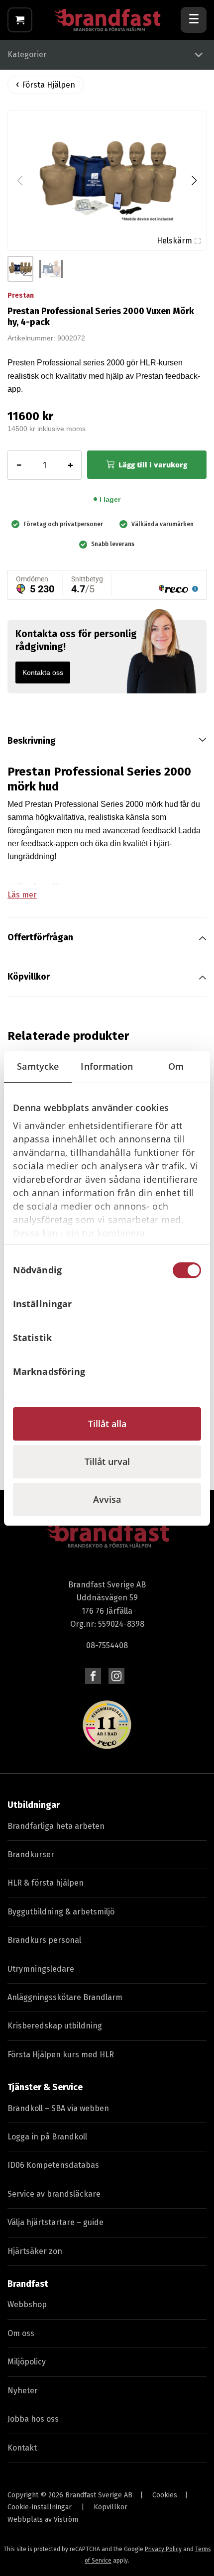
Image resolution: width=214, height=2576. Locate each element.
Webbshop (27, 2304)
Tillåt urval (107, 1461)
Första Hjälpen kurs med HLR (61, 2055)
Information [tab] (107, 1066)
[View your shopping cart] (20, 20)
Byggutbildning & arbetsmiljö (61, 1912)
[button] (194, 181)
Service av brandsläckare (54, 2194)
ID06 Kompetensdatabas (53, 2165)
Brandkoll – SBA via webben (58, 2108)
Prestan (21, 295)
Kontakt (22, 2448)
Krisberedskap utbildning (55, 2026)
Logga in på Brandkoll (47, 2137)
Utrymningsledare (41, 1969)
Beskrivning (32, 741)
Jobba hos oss (33, 2419)
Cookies (165, 2495)
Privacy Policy (163, 2549)
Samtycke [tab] (38, 1066)
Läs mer (22, 895)
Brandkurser (31, 1854)
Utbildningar (34, 1805)
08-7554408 (107, 1645)
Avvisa (107, 1499)
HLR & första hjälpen (46, 1883)
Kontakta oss (43, 672)
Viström (66, 2520)
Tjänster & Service (45, 2087)
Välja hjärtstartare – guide (55, 2222)
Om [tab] (176, 1066)
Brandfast (28, 2284)
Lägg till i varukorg (153, 465)
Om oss (21, 2333)
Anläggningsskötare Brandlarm (65, 1997)
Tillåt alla (107, 1424)
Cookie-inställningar (40, 2507)
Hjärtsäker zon (35, 2251)
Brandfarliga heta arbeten (56, 1826)
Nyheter (23, 2391)
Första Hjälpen (49, 85)
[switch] (187, 1304)
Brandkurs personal (44, 1940)
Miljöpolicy (27, 2362)
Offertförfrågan (40, 937)
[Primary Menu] (194, 20)
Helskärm (174, 241)
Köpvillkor (29, 977)
